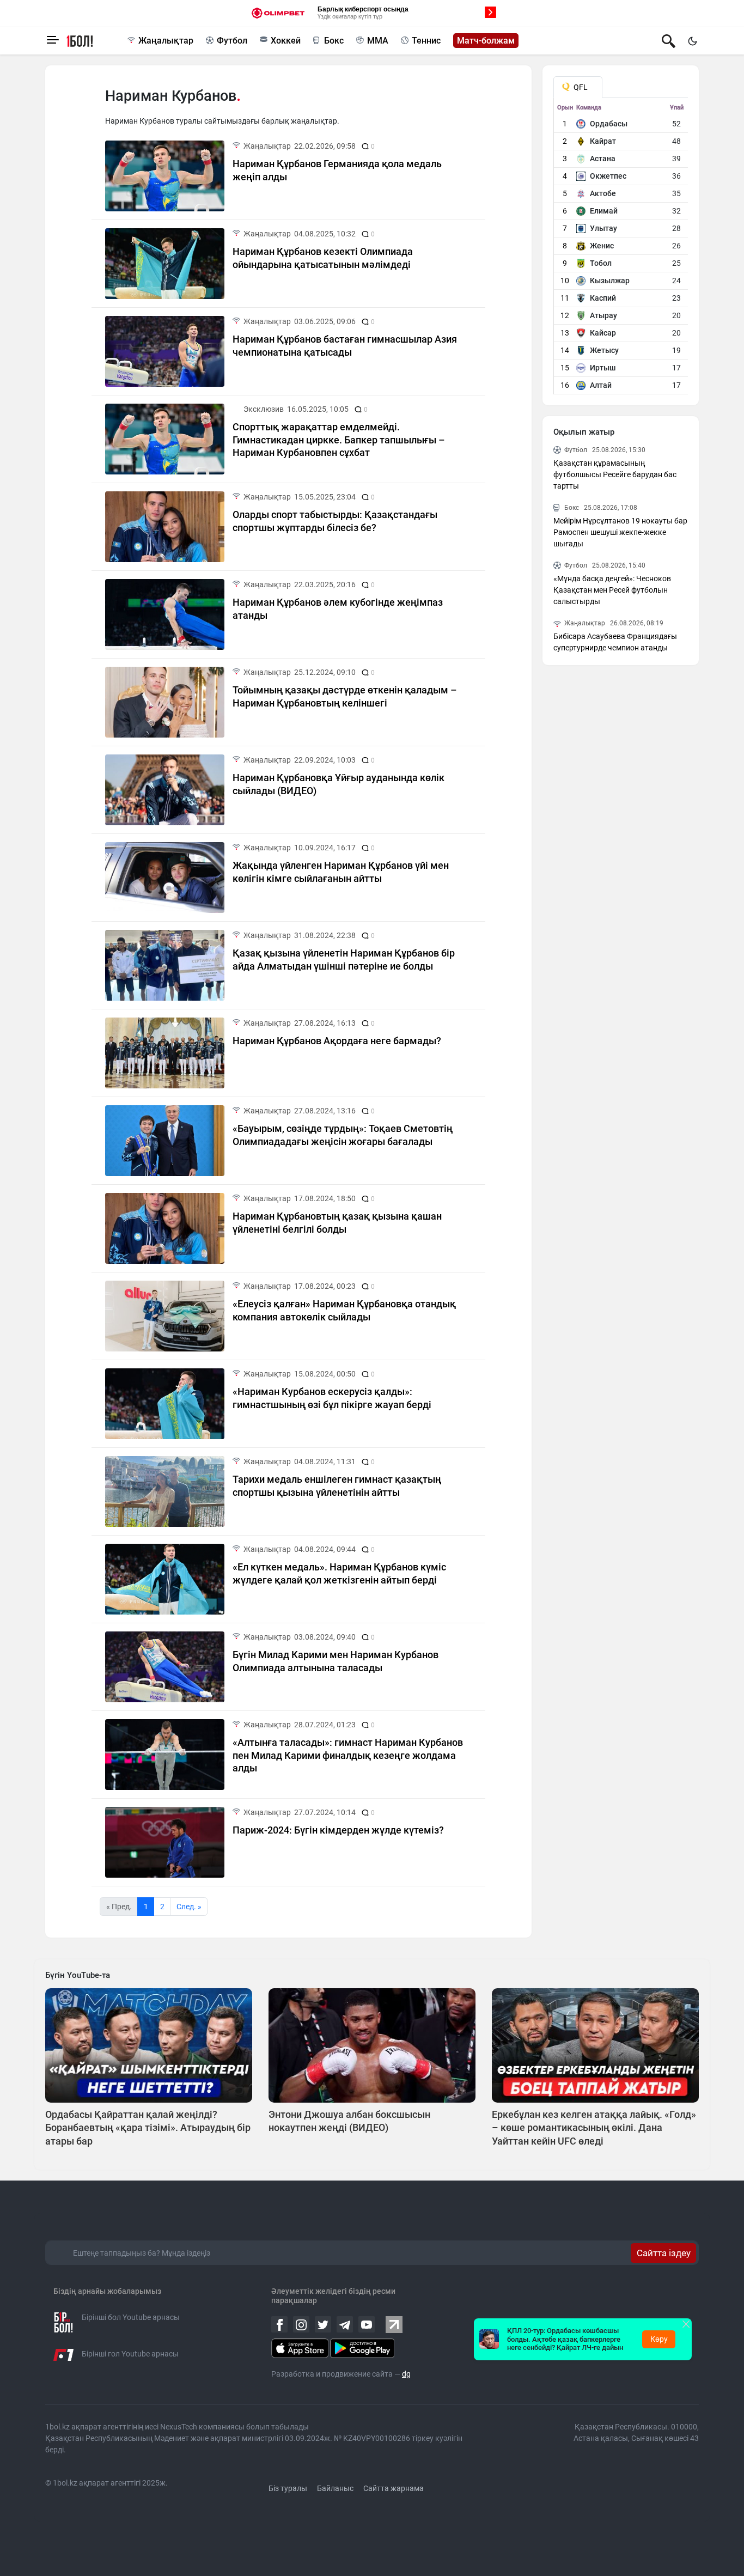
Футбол (232, 41)
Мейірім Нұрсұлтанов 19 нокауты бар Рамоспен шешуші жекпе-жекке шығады (620, 532)
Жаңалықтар (166, 41)
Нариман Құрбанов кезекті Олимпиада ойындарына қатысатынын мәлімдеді (323, 258)
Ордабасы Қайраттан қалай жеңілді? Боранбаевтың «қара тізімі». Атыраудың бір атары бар (148, 2128)
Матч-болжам (486, 41)
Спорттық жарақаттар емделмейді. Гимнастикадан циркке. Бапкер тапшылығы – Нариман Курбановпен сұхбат (339, 440)
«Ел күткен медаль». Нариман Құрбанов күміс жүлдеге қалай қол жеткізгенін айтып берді (339, 1573)
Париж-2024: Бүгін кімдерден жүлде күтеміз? (338, 1830)
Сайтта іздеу (664, 2253)
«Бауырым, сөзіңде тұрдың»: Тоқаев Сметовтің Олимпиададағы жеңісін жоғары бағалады (343, 1135)
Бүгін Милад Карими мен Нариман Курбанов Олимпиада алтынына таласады (336, 1661)
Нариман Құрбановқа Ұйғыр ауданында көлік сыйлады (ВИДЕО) (339, 784)
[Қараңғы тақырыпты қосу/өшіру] (692, 41)
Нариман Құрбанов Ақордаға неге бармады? (337, 1041)
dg (406, 2374)
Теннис (426, 41)
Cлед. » (189, 1907)
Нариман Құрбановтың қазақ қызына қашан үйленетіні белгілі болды (337, 1222)
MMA (378, 41)
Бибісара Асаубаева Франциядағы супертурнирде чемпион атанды (615, 642)
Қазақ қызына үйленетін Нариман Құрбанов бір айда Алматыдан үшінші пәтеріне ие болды (344, 959)
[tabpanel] (621, 249)
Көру (659, 2339)
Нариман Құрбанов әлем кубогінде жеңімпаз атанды (338, 608)
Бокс (334, 41)
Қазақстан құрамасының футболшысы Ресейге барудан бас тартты (615, 474)
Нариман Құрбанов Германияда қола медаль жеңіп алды (337, 170)
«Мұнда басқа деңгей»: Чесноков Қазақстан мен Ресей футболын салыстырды (612, 590)
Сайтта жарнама (394, 2488)
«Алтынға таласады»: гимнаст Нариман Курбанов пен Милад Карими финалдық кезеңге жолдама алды (348, 1755)
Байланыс (335, 2488)
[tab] (578, 87)
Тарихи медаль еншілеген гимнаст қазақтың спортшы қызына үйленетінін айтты (337, 1485)
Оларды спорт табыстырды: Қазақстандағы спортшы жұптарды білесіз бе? (335, 521)
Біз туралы (288, 2488)
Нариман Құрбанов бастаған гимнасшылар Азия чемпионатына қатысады (345, 345)
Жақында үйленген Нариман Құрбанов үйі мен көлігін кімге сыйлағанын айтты (341, 872)
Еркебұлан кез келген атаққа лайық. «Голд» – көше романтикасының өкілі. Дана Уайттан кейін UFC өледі (594, 2128)
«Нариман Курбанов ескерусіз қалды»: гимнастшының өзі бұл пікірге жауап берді (332, 1398)
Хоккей (286, 41)
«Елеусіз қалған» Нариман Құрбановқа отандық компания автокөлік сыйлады (344, 1310)
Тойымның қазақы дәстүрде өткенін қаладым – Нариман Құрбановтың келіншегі (345, 696)
